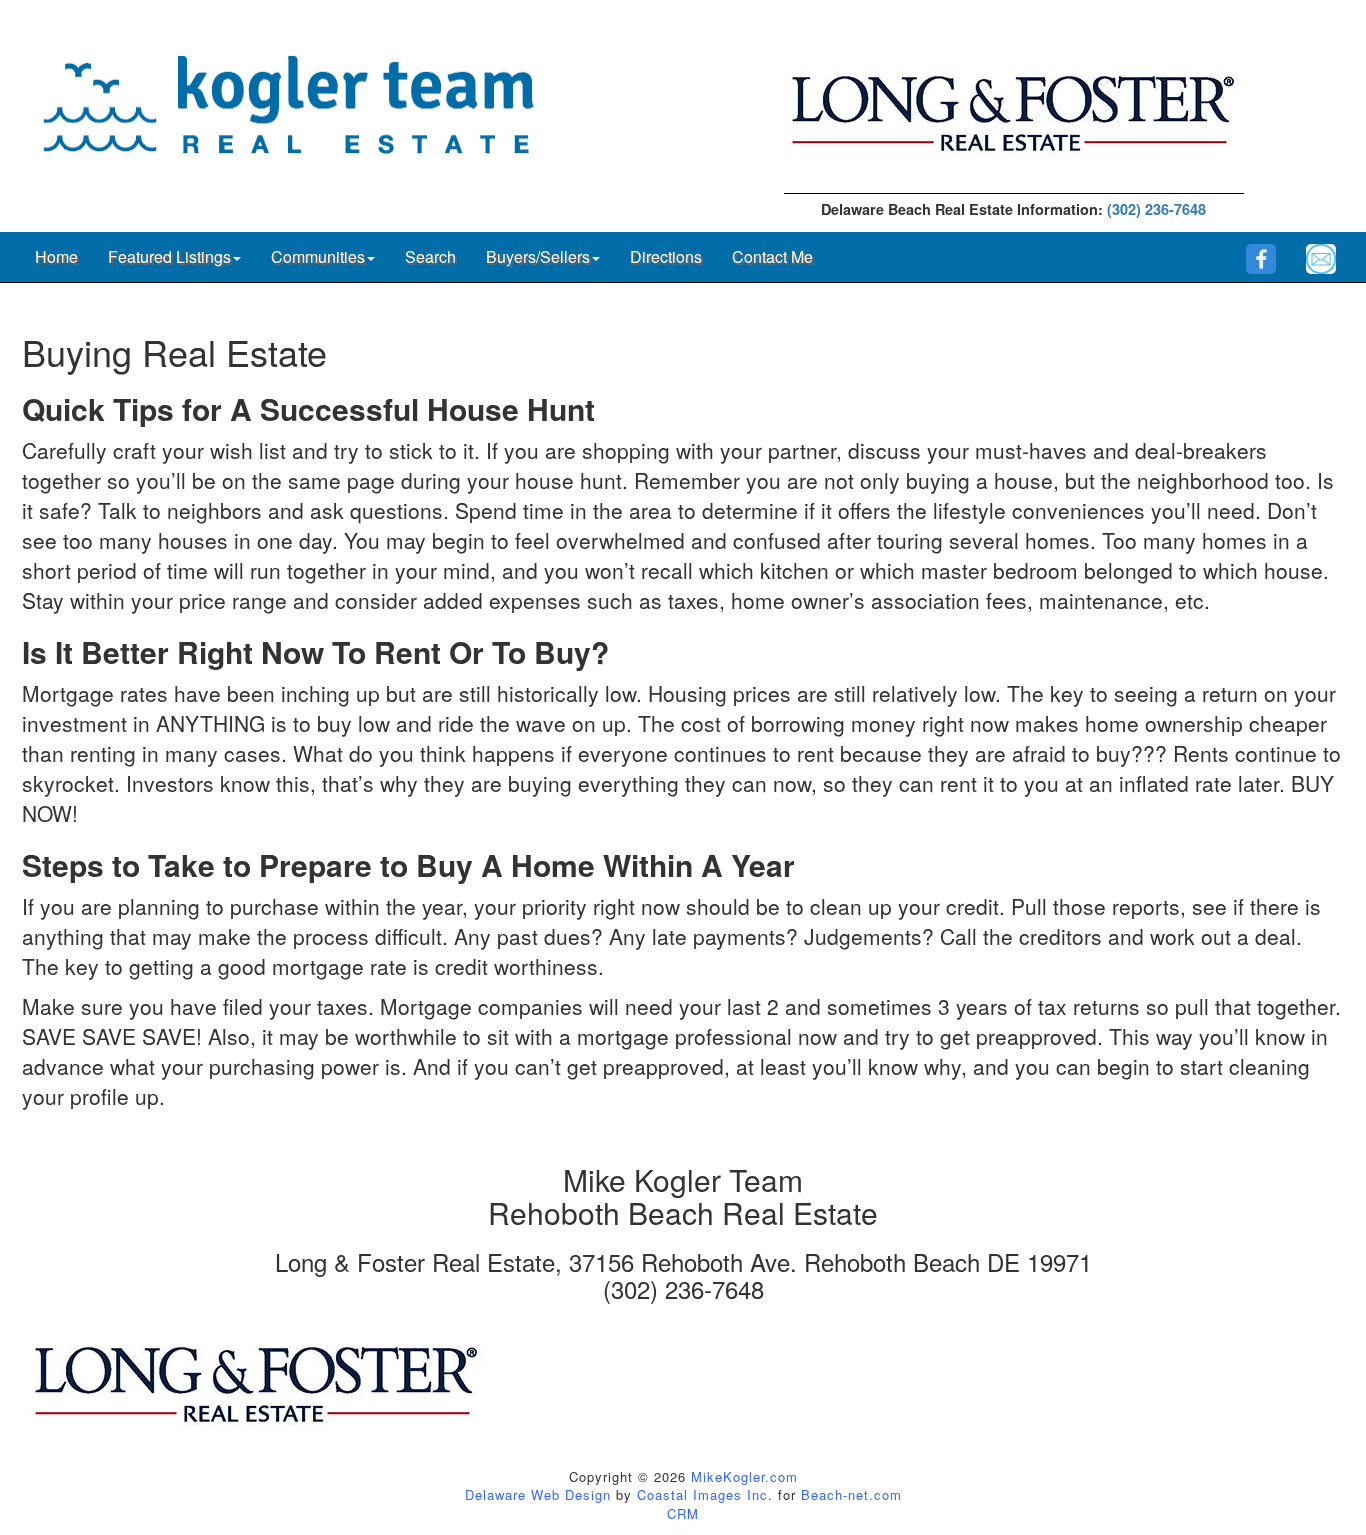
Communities (318, 256)
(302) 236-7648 (1156, 209)
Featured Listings (169, 256)
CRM (683, 1513)
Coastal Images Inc (702, 1494)
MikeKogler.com (744, 1476)
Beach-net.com (851, 1494)
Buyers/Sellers (538, 256)
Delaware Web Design (538, 1494)
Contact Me (772, 256)
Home (56, 256)
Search (430, 256)
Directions (666, 256)
